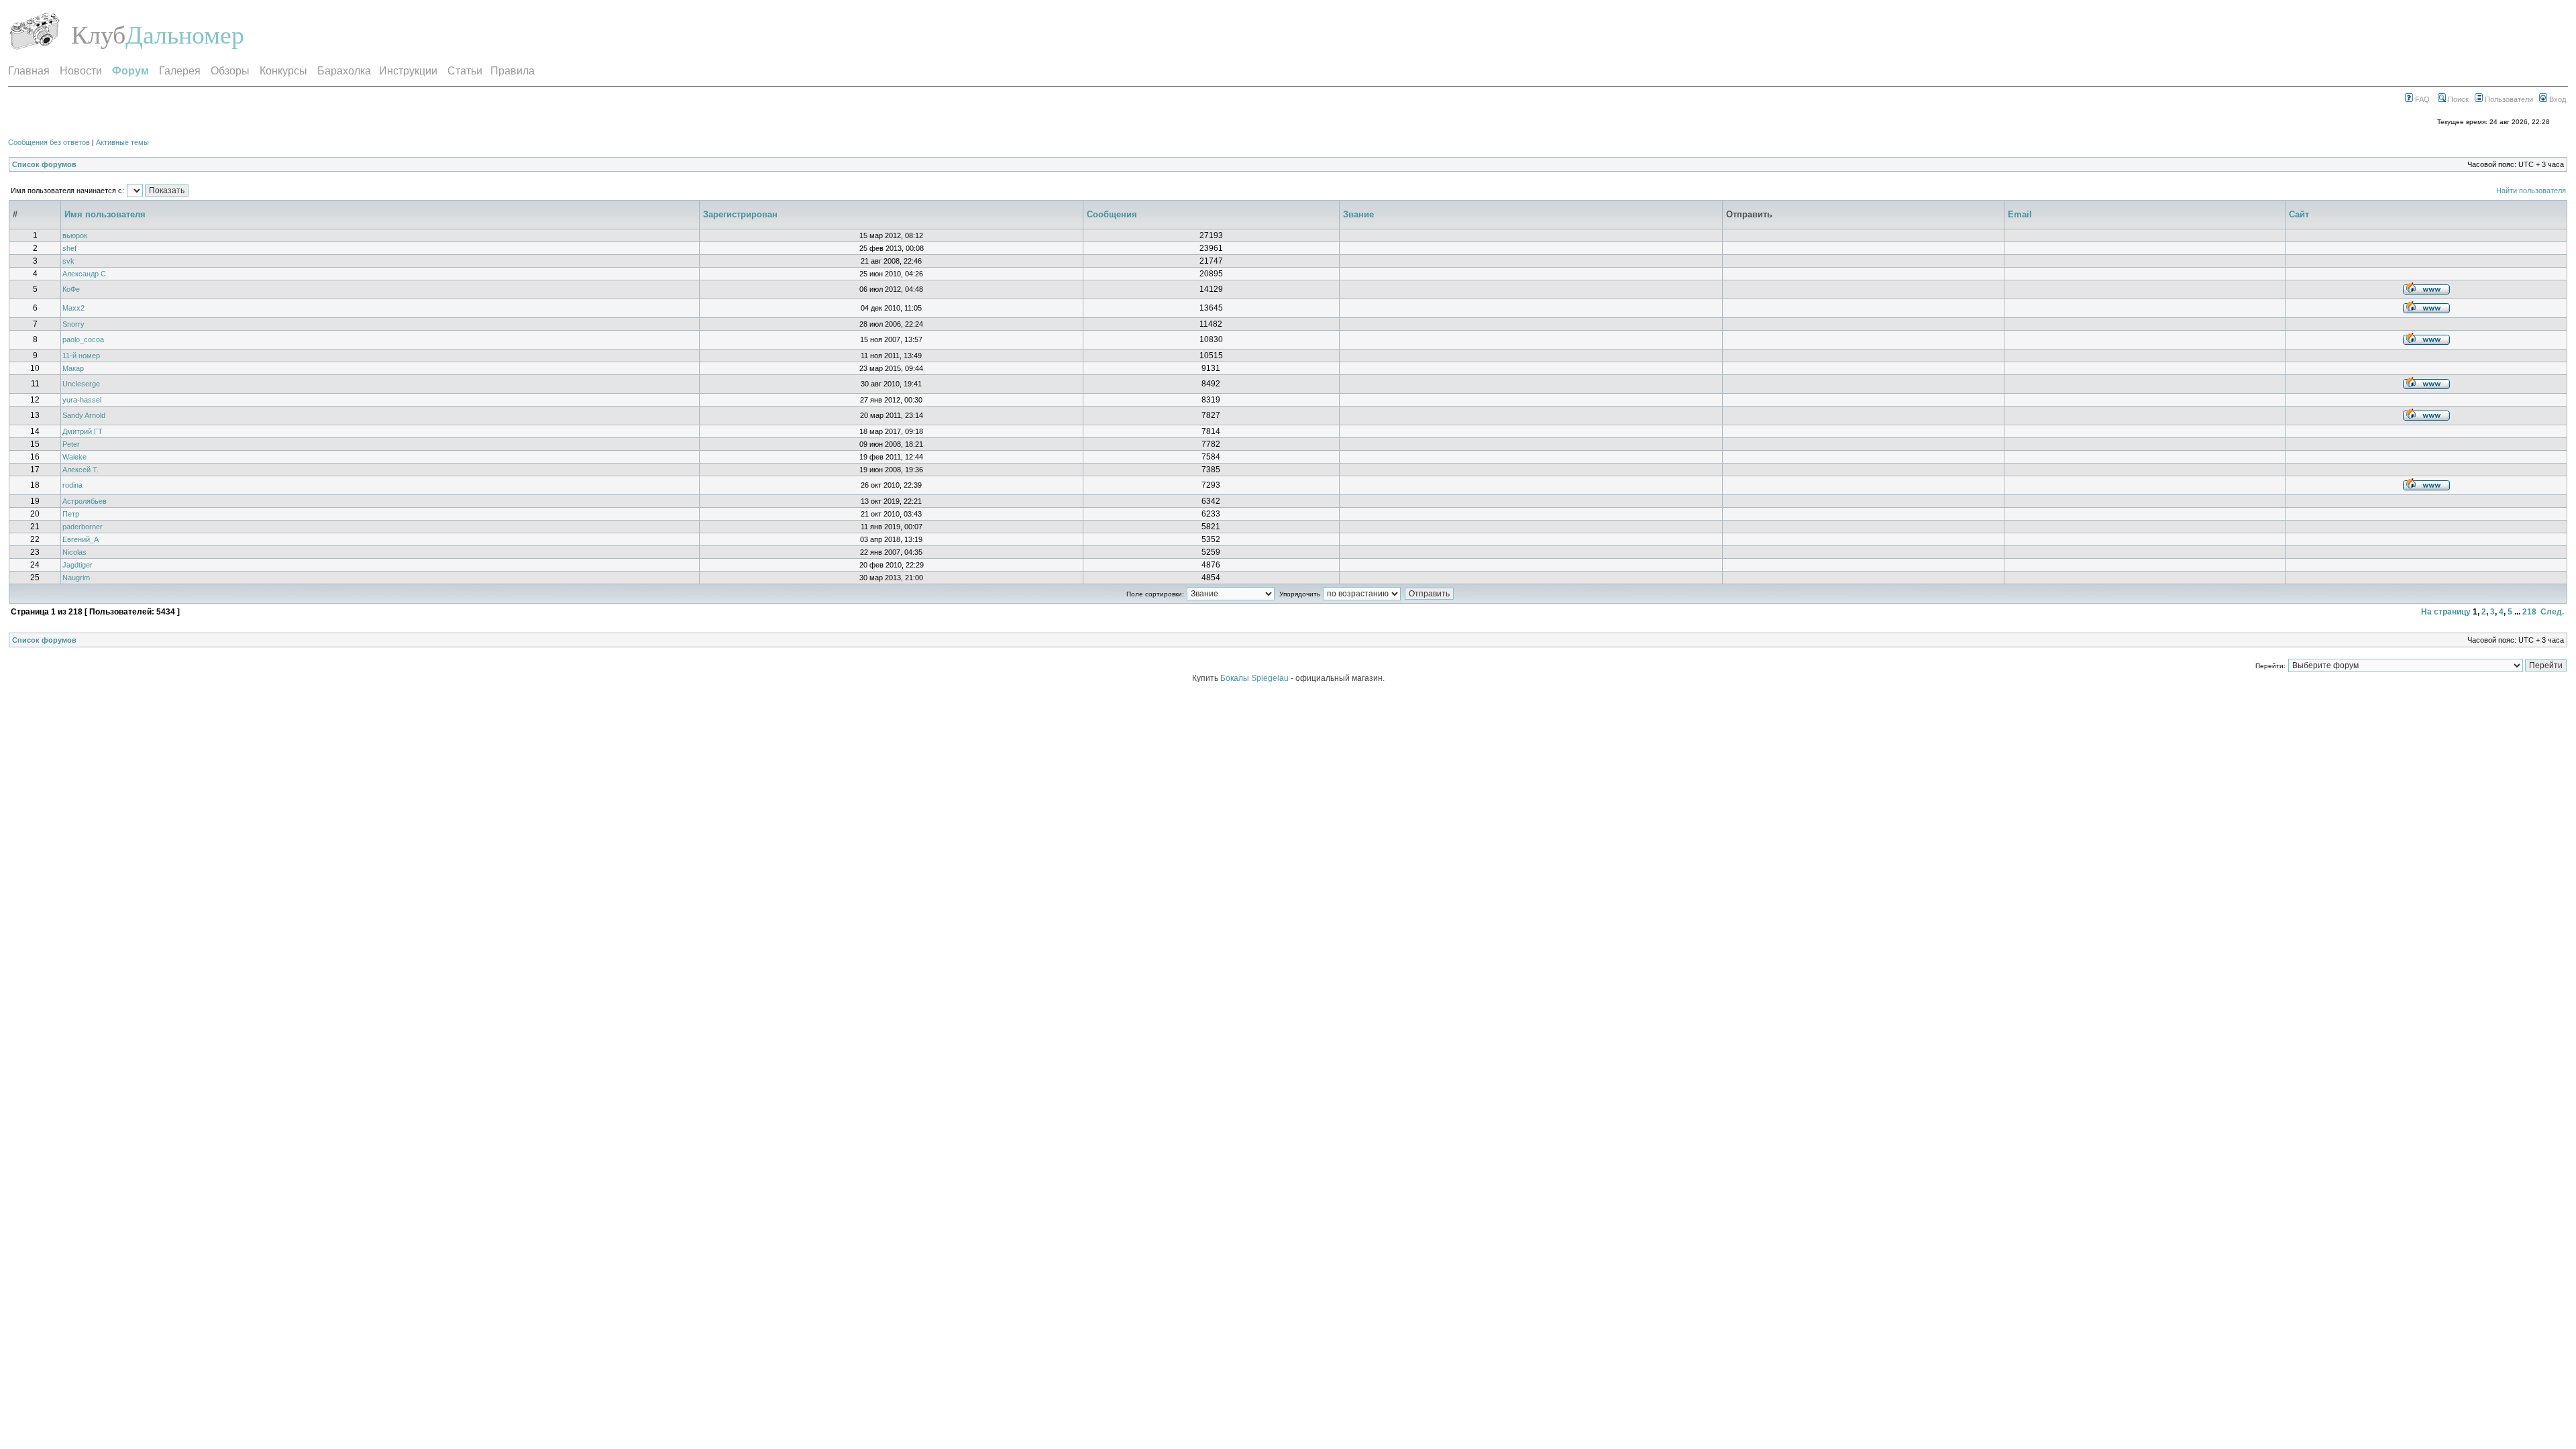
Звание (1358, 214)
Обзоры (230, 71)
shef (69, 248)
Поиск (2457, 99)
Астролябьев (85, 501)
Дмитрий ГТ (83, 431)
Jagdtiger (77, 565)
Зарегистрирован (740, 214)
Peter (71, 444)
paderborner (83, 527)
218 (2529, 612)
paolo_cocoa (83, 339)
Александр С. (85, 274)
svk (68, 261)
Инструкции (408, 71)
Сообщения (1112, 214)
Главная (29, 71)
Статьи (465, 71)
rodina (72, 485)
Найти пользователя (2531, 191)
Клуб (98, 35)
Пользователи (2508, 99)
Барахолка (344, 71)
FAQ (2421, 99)
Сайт (2299, 214)
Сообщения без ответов (49, 142)
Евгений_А (80, 539)
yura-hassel (82, 400)
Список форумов (44, 164)
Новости (81, 71)
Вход (2557, 99)
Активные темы (122, 142)
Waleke (74, 457)
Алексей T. (80, 470)
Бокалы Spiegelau (1255, 678)
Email (2020, 214)
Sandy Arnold (84, 415)
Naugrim (76, 578)
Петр (71, 514)
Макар (73, 368)
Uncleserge (81, 384)
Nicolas (74, 552)
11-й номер (81, 356)
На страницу (2446, 612)
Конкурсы (283, 71)
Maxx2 (73, 308)
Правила (513, 71)
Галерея (180, 71)
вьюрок (75, 235)
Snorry (73, 324)
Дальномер (185, 35)
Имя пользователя (105, 214)
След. (2552, 612)
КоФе (71, 289)
